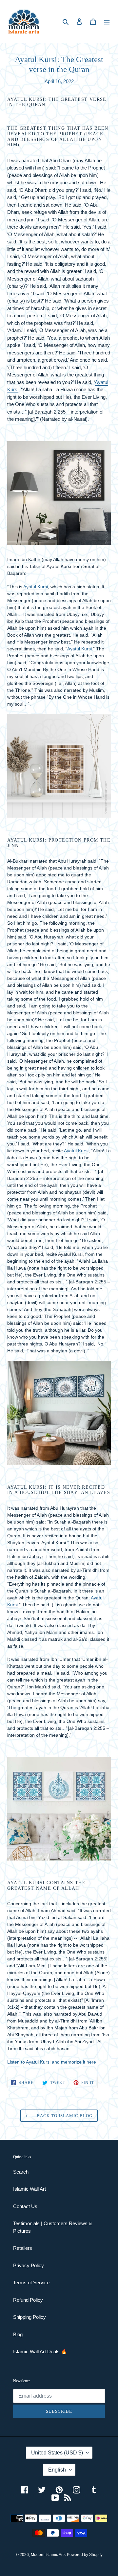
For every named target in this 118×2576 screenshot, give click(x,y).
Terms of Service (31, 2282)
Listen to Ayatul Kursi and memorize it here (52, 2062)
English (57, 2470)
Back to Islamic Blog (64, 2116)
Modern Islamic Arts (48, 2555)
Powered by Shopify (85, 2555)
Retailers (23, 2248)
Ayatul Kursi (36, 587)
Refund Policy (28, 2300)
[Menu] (107, 22)
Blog (18, 2334)
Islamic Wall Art (29, 2189)
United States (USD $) (57, 2453)
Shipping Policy (29, 2317)
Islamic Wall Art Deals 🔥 (40, 2351)
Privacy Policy (29, 2265)
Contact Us (25, 2206)
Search (21, 2172)
